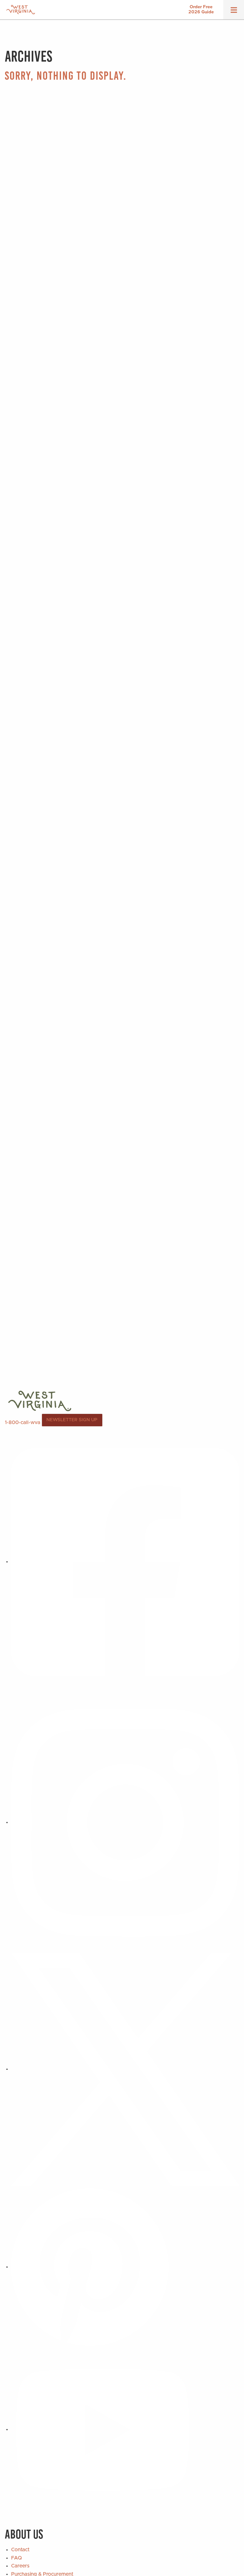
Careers (20, 2566)
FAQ (17, 2558)
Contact (20, 2550)
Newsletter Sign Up (72, 1420)
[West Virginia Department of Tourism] (21, 10)
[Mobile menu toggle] (234, 12)
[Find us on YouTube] (103, 2429)
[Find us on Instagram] (125, 1822)
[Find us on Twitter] (125, 2069)
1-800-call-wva (23, 1422)
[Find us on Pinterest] (90, 2267)
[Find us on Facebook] (125, 1562)
